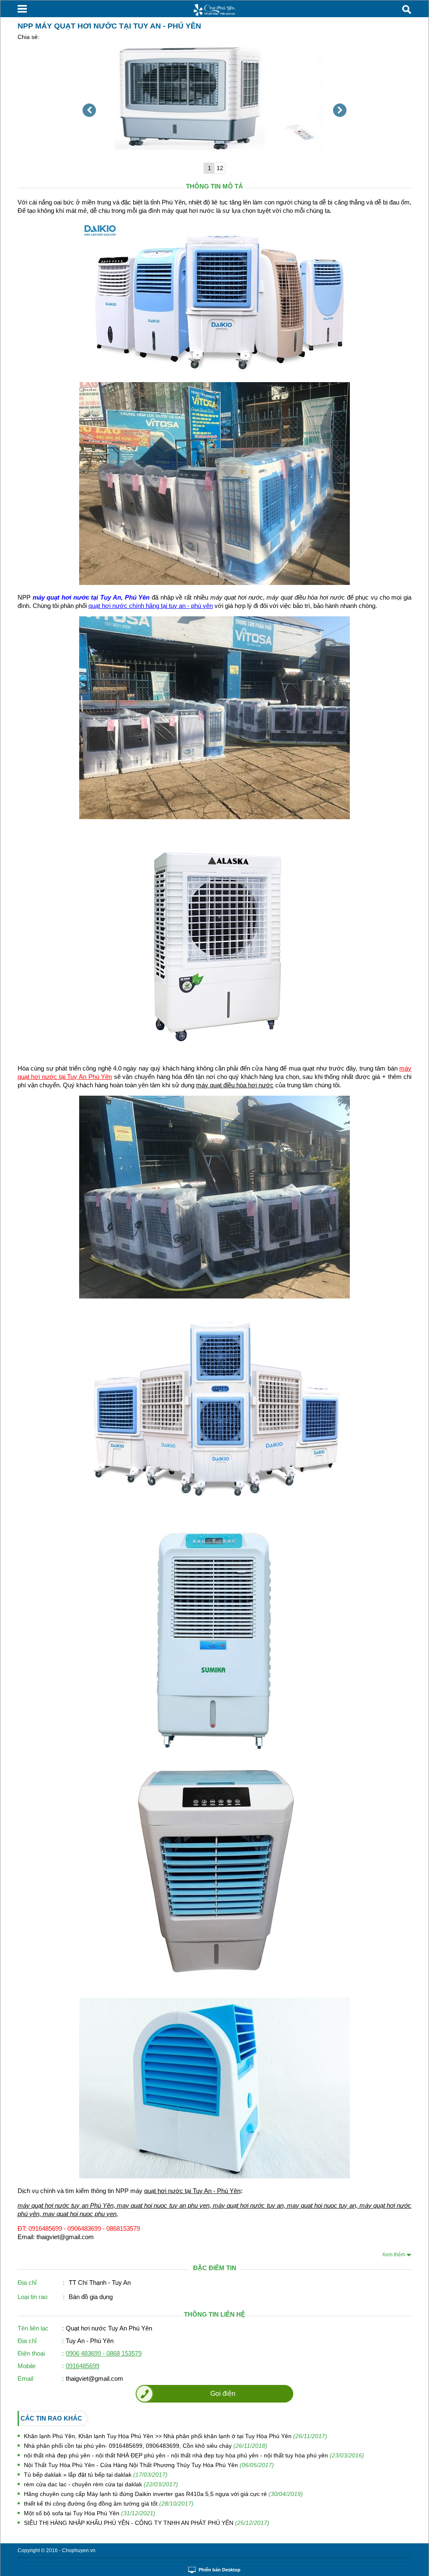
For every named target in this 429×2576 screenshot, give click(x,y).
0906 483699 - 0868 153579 (104, 2353)
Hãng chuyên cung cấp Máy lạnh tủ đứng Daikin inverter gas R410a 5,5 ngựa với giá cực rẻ (163, 2494)
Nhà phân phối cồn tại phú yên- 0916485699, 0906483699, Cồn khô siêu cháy (146, 2446)
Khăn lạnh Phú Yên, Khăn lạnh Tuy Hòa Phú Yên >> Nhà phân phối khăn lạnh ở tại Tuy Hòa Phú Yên (176, 2436)
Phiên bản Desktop (220, 2570)
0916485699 (83, 2366)
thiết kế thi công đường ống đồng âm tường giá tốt (109, 2504)
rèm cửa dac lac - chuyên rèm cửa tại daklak (101, 2484)
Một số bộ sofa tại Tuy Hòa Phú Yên (90, 2513)
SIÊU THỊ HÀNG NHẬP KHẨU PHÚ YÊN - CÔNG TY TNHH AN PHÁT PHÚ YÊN (147, 2523)
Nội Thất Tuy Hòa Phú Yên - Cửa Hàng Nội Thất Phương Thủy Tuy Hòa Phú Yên (149, 2465)
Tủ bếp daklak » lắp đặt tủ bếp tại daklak (96, 2475)
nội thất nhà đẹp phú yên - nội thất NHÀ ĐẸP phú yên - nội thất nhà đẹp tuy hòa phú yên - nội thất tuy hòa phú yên (194, 2455)
